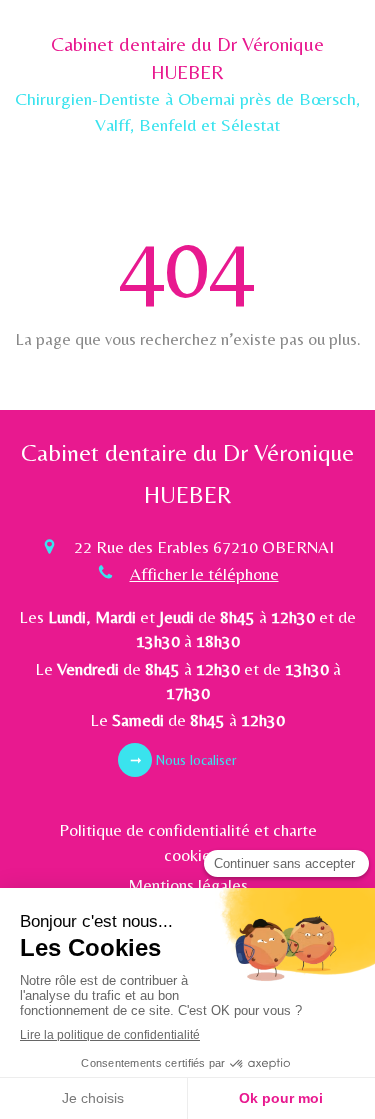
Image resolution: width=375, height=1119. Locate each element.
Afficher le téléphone (204, 574)
